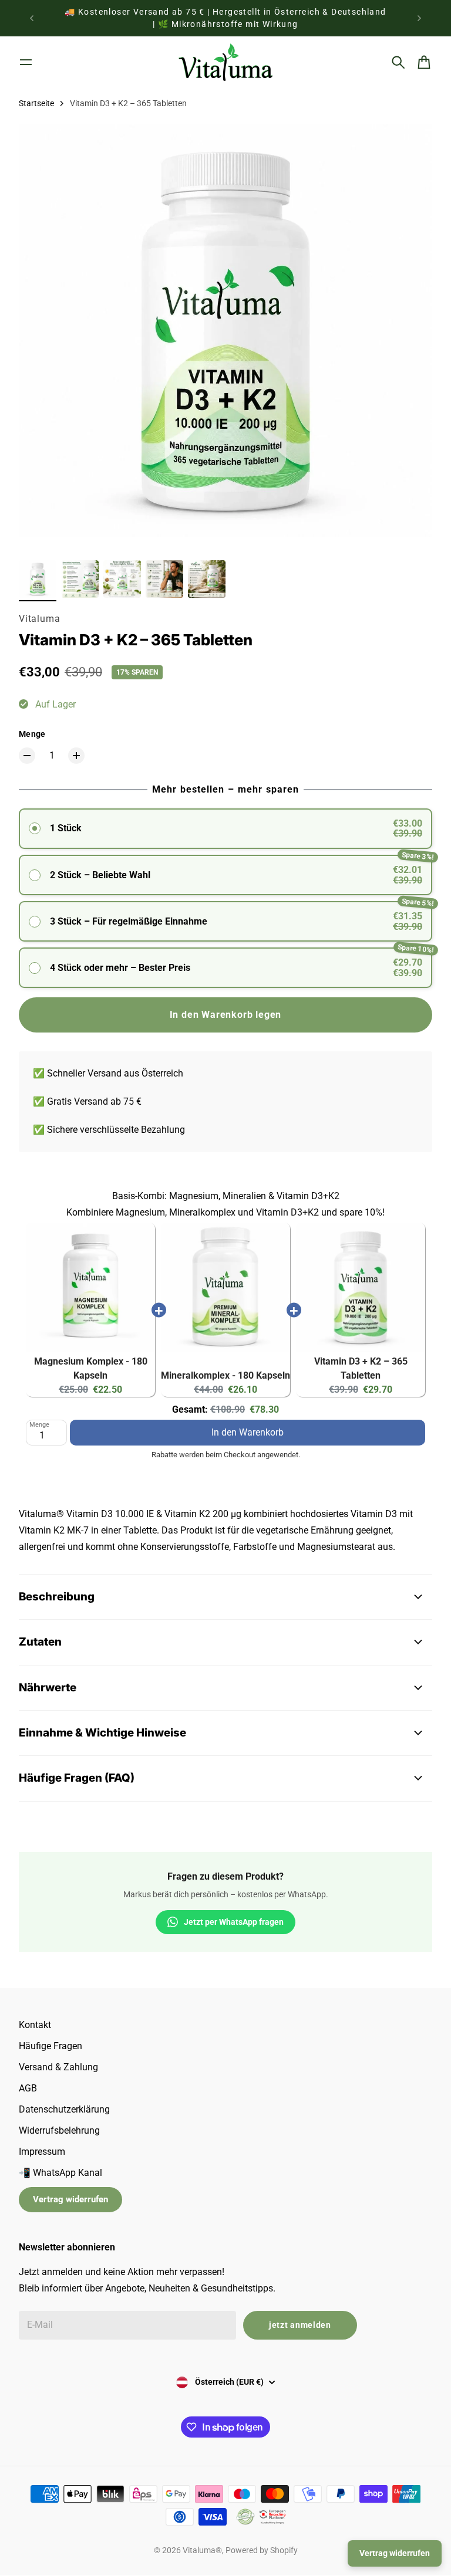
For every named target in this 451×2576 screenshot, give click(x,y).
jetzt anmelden (300, 2325)
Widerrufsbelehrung (59, 2130)
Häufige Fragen (51, 2046)
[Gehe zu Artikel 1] (38, 579)
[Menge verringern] (27, 756)
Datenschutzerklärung (64, 2109)
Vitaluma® (202, 2550)
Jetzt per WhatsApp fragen (234, 1922)
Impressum (42, 2152)
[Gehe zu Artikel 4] (164, 579)
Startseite (36, 103)
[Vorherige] (32, 18)
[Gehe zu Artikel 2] (80, 579)
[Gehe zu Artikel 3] (122, 579)
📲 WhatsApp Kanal (60, 2173)
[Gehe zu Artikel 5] (207, 579)
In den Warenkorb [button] (248, 1429)
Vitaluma (39, 619)
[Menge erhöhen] (76, 756)
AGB (28, 2088)
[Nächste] (419, 18)
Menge (32, 734)
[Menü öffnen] (26, 62)
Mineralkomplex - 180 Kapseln (225, 1375)
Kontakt (35, 2025)
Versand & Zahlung (58, 2067)
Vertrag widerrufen (70, 2199)
